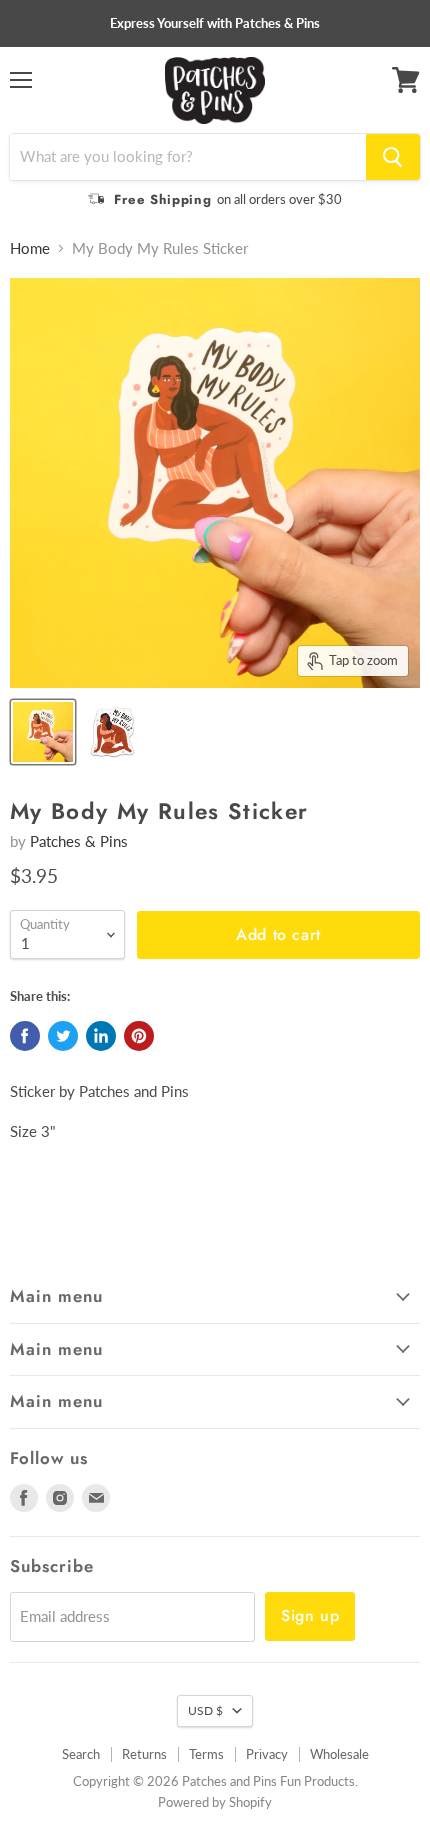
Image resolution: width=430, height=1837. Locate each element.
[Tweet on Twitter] (63, 1036)
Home (30, 248)
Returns (144, 1754)
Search (81, 1754)
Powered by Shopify (215, 1802)
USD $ (205, 1710)
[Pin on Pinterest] (139, 1036)
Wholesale (339, 1754)
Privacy (267, 1754)
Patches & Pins (79, 841)
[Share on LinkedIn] (101, 1036)
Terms (206, 1754)
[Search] (393, 157)
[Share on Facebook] (25, 1036)
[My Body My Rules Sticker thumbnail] (43, 732)
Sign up (310, 1615)
